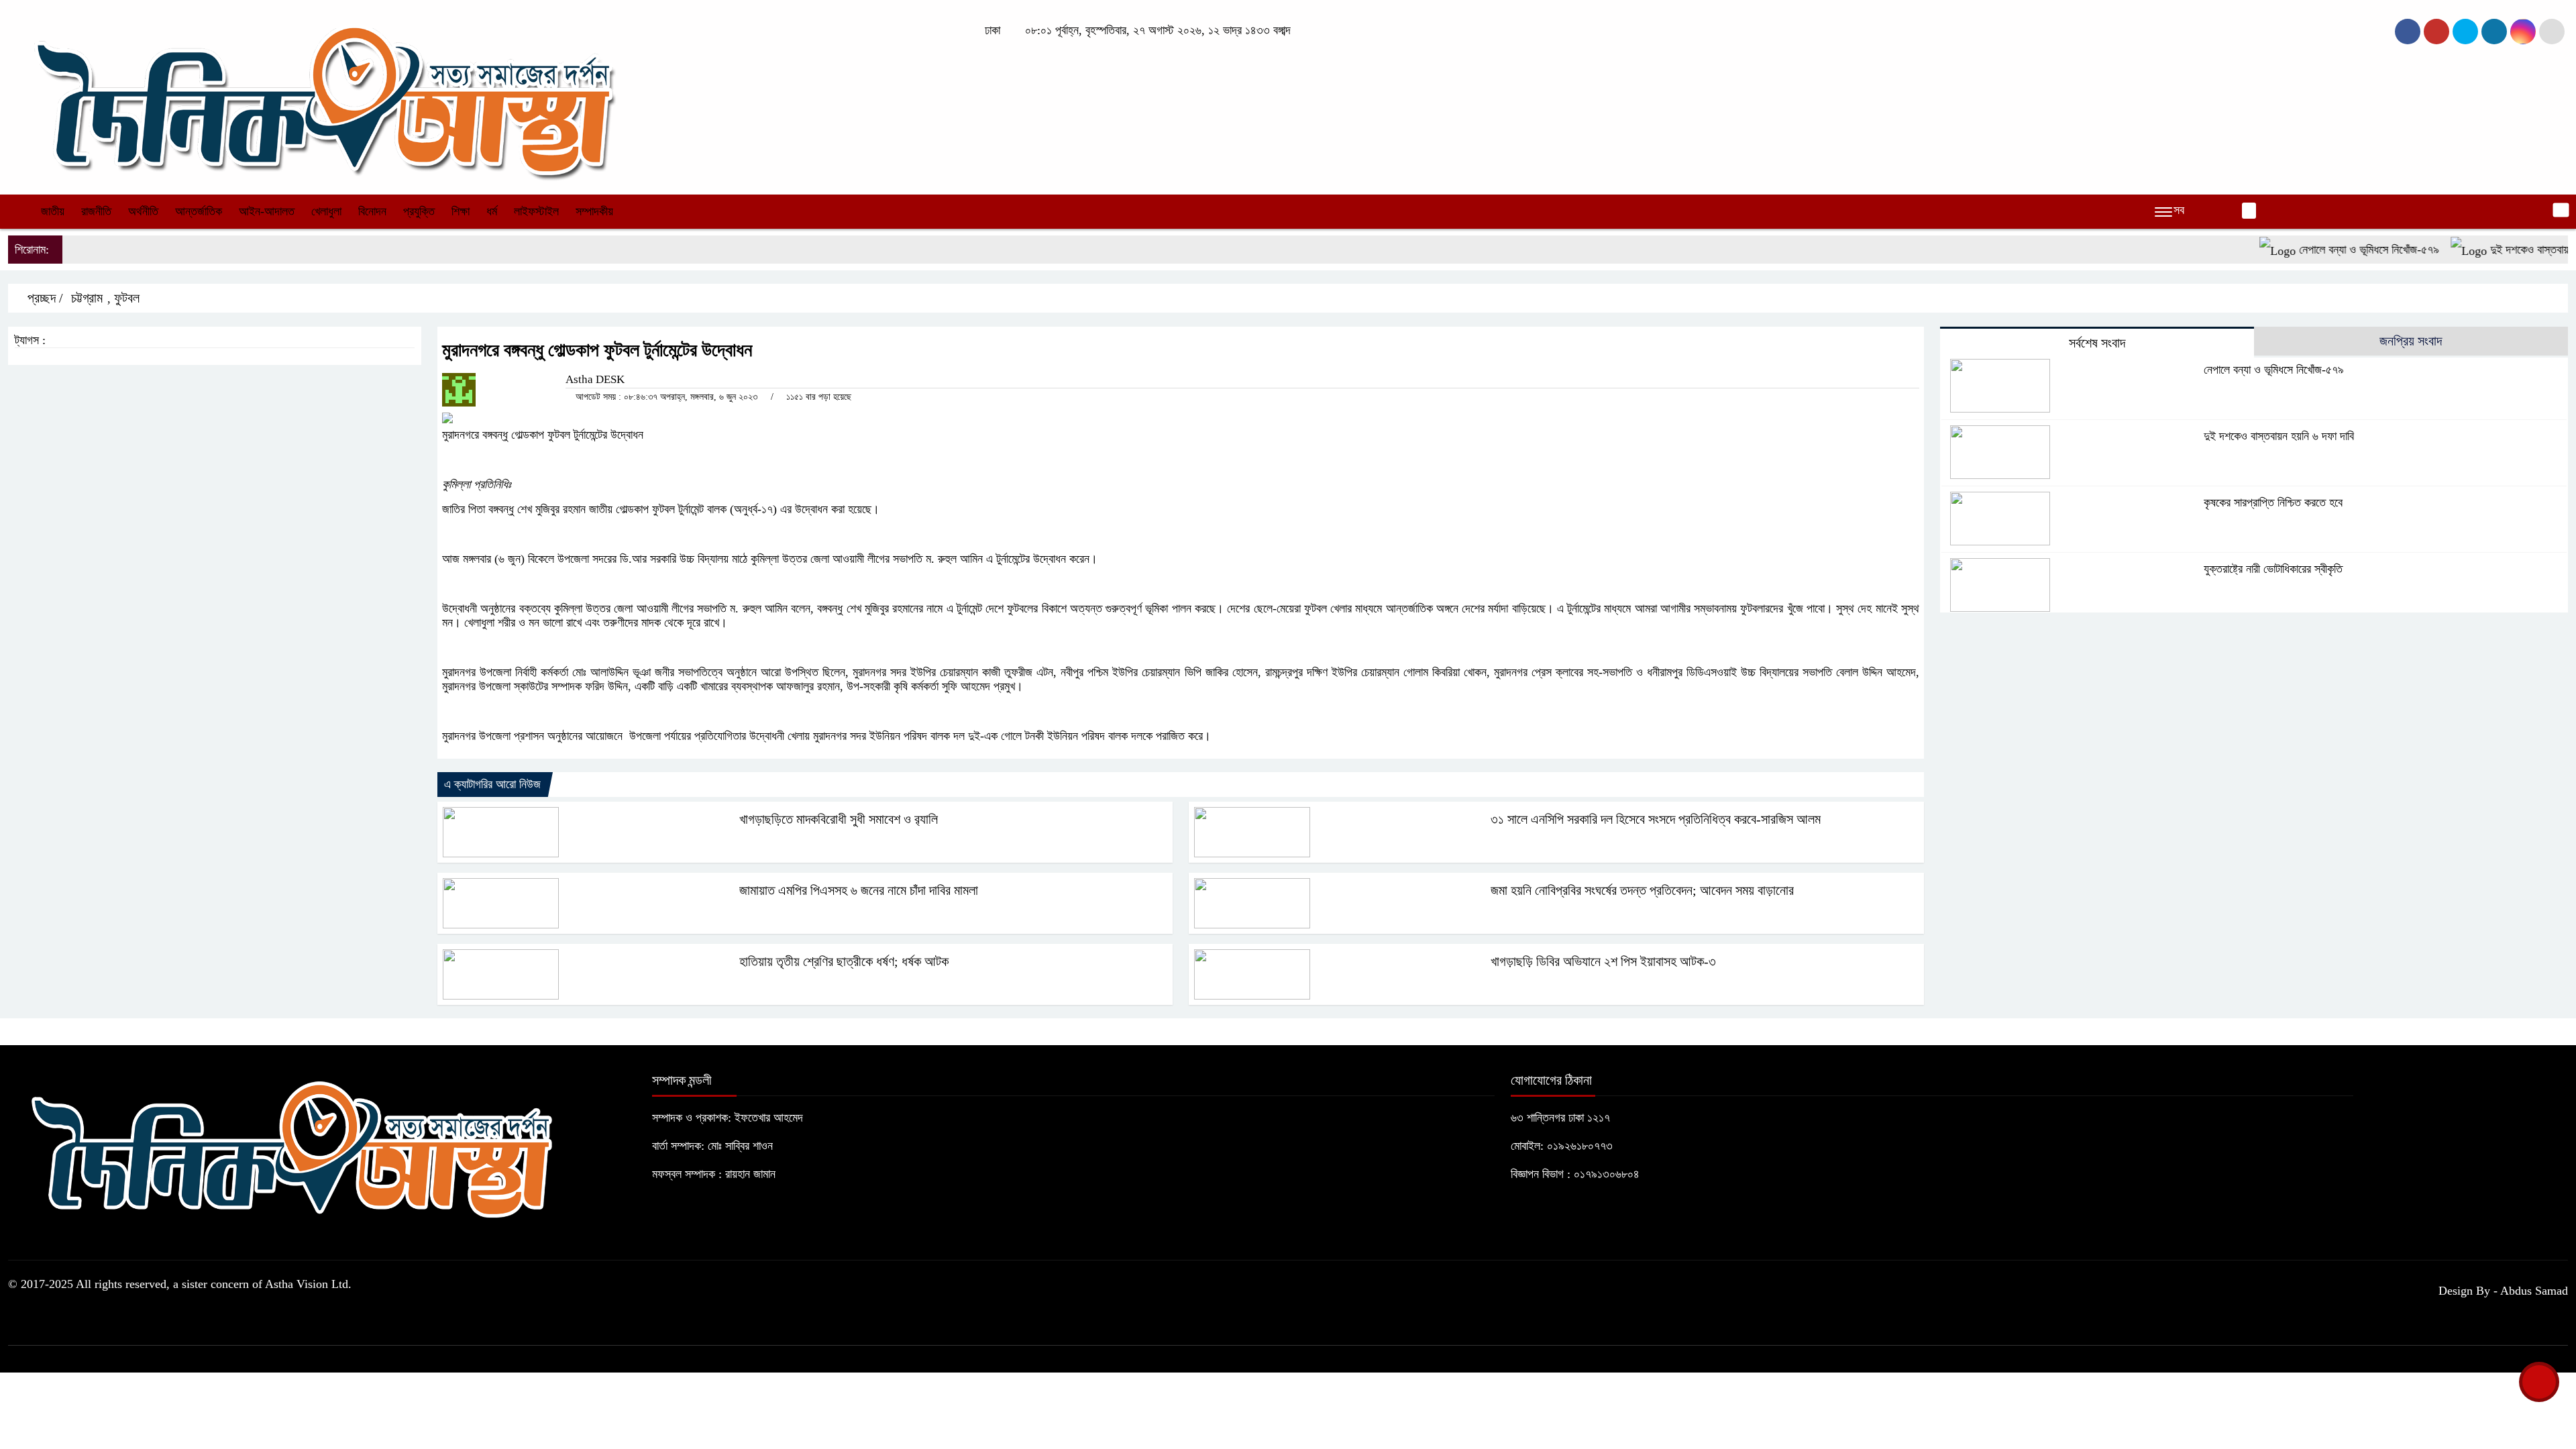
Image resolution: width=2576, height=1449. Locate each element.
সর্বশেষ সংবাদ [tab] (2097, 343)
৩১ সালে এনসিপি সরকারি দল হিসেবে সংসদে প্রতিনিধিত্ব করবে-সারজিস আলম (1656, 819)
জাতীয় (53, 211)
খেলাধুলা (326, 211)
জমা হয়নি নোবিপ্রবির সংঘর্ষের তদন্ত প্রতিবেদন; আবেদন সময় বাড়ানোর (1642, 890)
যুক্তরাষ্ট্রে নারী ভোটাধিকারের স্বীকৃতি (2273, 569)
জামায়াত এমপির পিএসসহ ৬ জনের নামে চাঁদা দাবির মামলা (859, 890)
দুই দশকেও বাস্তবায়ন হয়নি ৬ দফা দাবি (2279, 436)
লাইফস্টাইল (536, 211)
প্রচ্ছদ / (44, 298)
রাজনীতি (96, 211)
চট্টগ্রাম (87, 298)
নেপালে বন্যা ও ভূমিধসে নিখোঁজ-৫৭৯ (2328, 250)
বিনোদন (372, 211)
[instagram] (2465, 32)
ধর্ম (492, 211)
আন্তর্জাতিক (199, 211)
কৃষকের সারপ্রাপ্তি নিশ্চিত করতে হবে (2273, 502)
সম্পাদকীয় (594, 211)
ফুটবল (127, 298)
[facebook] (2408, 32)
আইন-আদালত (267, 211)
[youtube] (2523, 32)
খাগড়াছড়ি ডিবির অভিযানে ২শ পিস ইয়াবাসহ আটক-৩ (1603, 961)
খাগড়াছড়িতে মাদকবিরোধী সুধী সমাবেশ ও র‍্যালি (839, 819)
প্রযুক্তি (419, 211)
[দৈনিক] (322, 96)
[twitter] (2436, 32)
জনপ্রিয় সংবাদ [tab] (2411, 341)
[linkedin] (2494, 32)
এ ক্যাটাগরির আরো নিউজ (492, 784)
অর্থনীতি (143, 211)
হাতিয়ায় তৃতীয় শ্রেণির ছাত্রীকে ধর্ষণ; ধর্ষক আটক (844, 961)
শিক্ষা (461, 211)
